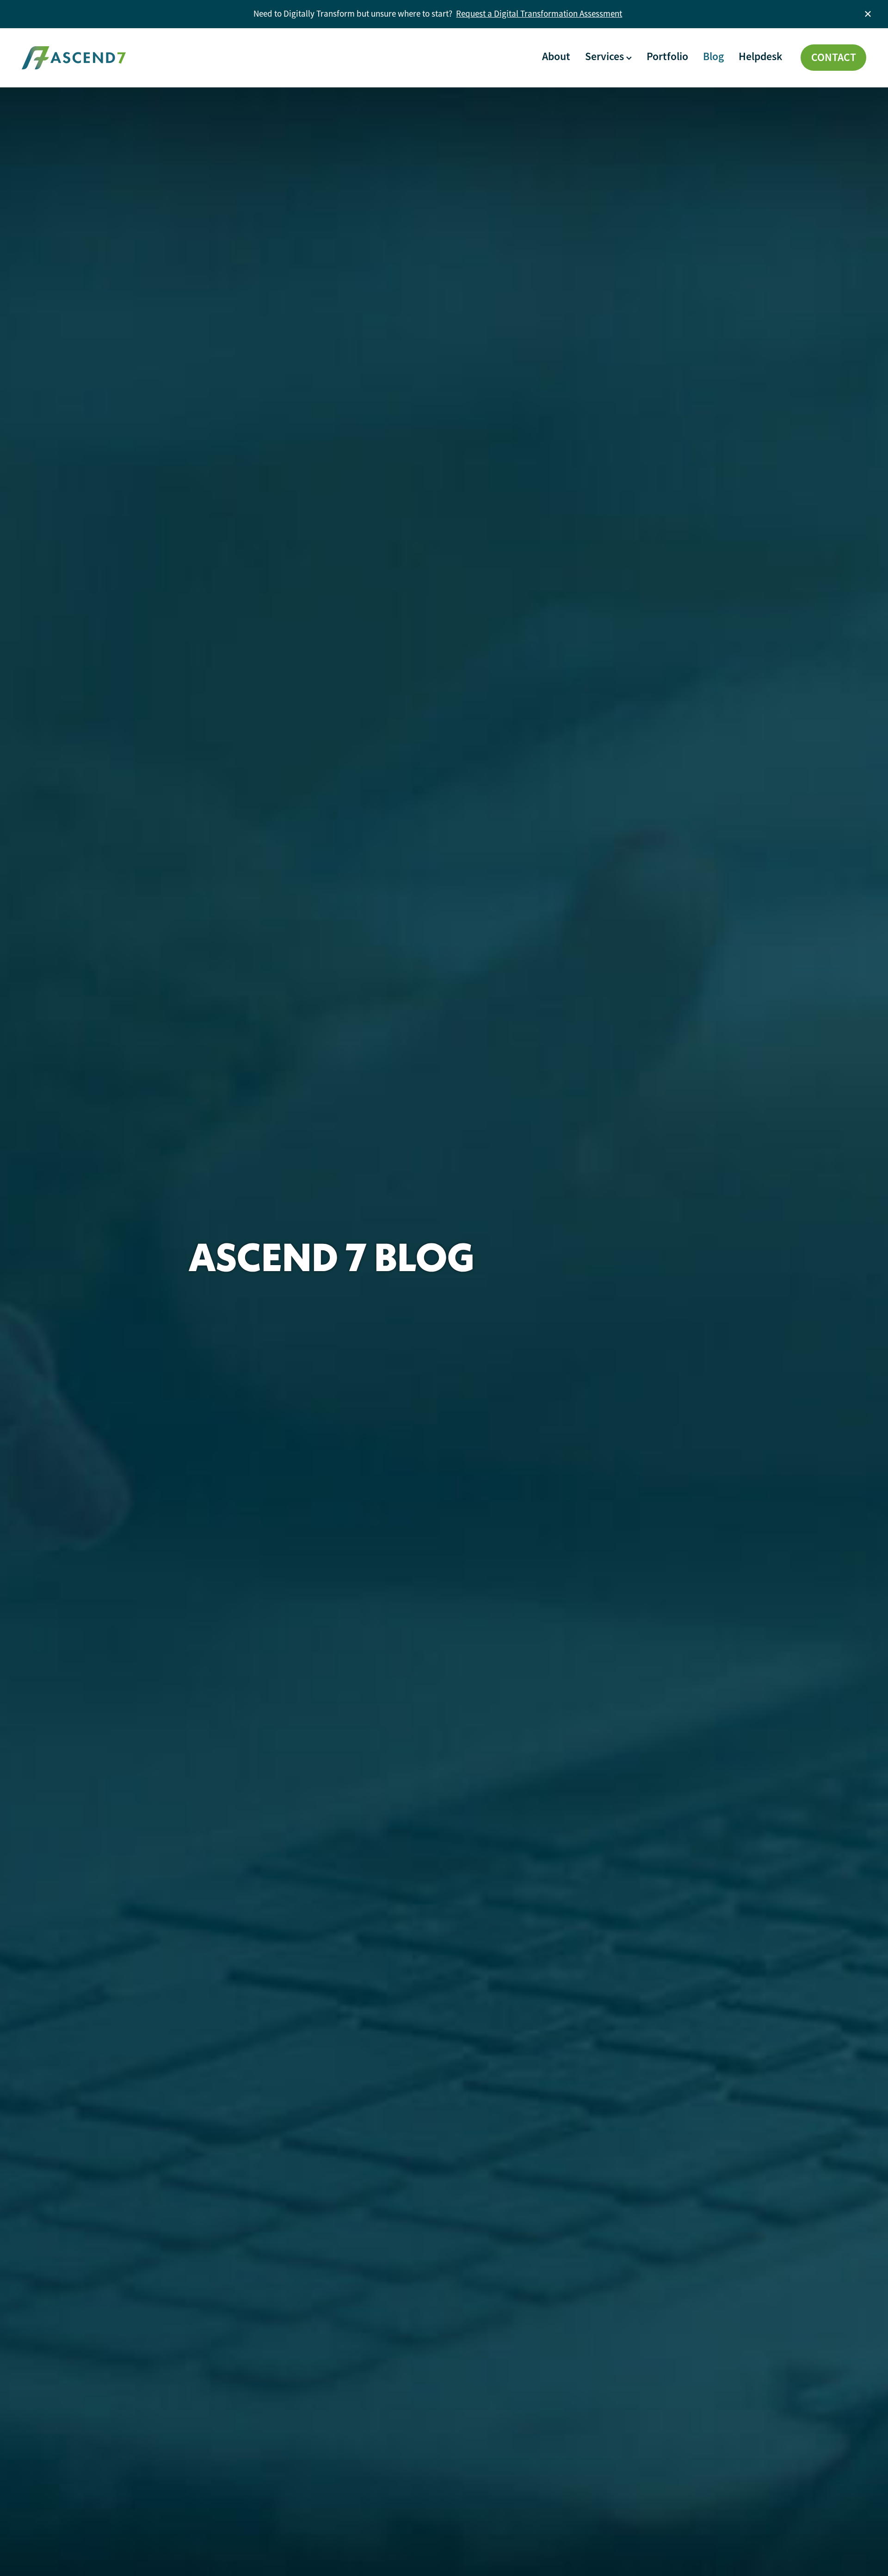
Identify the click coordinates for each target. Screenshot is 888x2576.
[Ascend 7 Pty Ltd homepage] (106, 58)
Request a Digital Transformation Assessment (539, 14)
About (556, 56)
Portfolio (667, 56)
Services (606, 56)
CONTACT (834, 57)
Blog (713, 56)
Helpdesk (760, 56)
